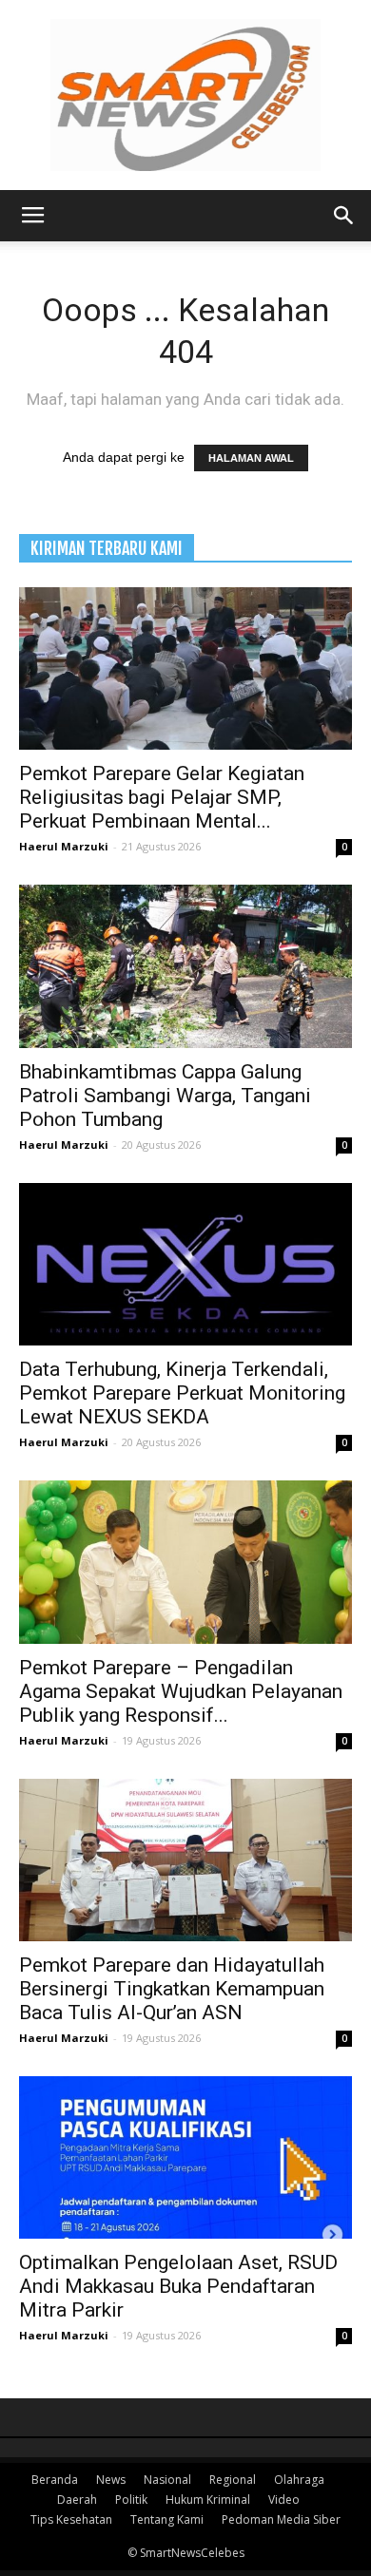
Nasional (167, 2480)
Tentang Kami (167, 2519)
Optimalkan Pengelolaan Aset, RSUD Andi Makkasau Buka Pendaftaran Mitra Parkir (178, 2286)
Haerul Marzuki (64, 846)
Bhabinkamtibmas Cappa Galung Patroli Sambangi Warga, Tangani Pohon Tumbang (165, 1096)
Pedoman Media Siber (281, 2519)
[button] (344, 216)
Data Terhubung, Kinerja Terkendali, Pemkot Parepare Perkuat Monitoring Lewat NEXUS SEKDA (182, 1393)
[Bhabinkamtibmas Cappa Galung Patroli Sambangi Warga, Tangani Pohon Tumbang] (185, 966)
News (111, 2480)
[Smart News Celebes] (185, 95)
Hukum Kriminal (208, 2500)
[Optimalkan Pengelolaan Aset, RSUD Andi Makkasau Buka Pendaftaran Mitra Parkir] (185, 2157)
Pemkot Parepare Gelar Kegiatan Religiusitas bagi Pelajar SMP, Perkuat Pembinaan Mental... (162, 797)
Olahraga (299, 2480)
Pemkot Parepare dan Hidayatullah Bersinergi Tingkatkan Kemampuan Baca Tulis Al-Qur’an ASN (172, 1989)
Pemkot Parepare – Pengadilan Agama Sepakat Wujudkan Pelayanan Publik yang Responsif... (181, 1691)
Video (284, 2500)
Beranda (55, 2480)
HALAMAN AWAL (251, 458)
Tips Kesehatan (71, 2519)
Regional (233, 2480)
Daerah (77, 2500)
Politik (131, 2500)
